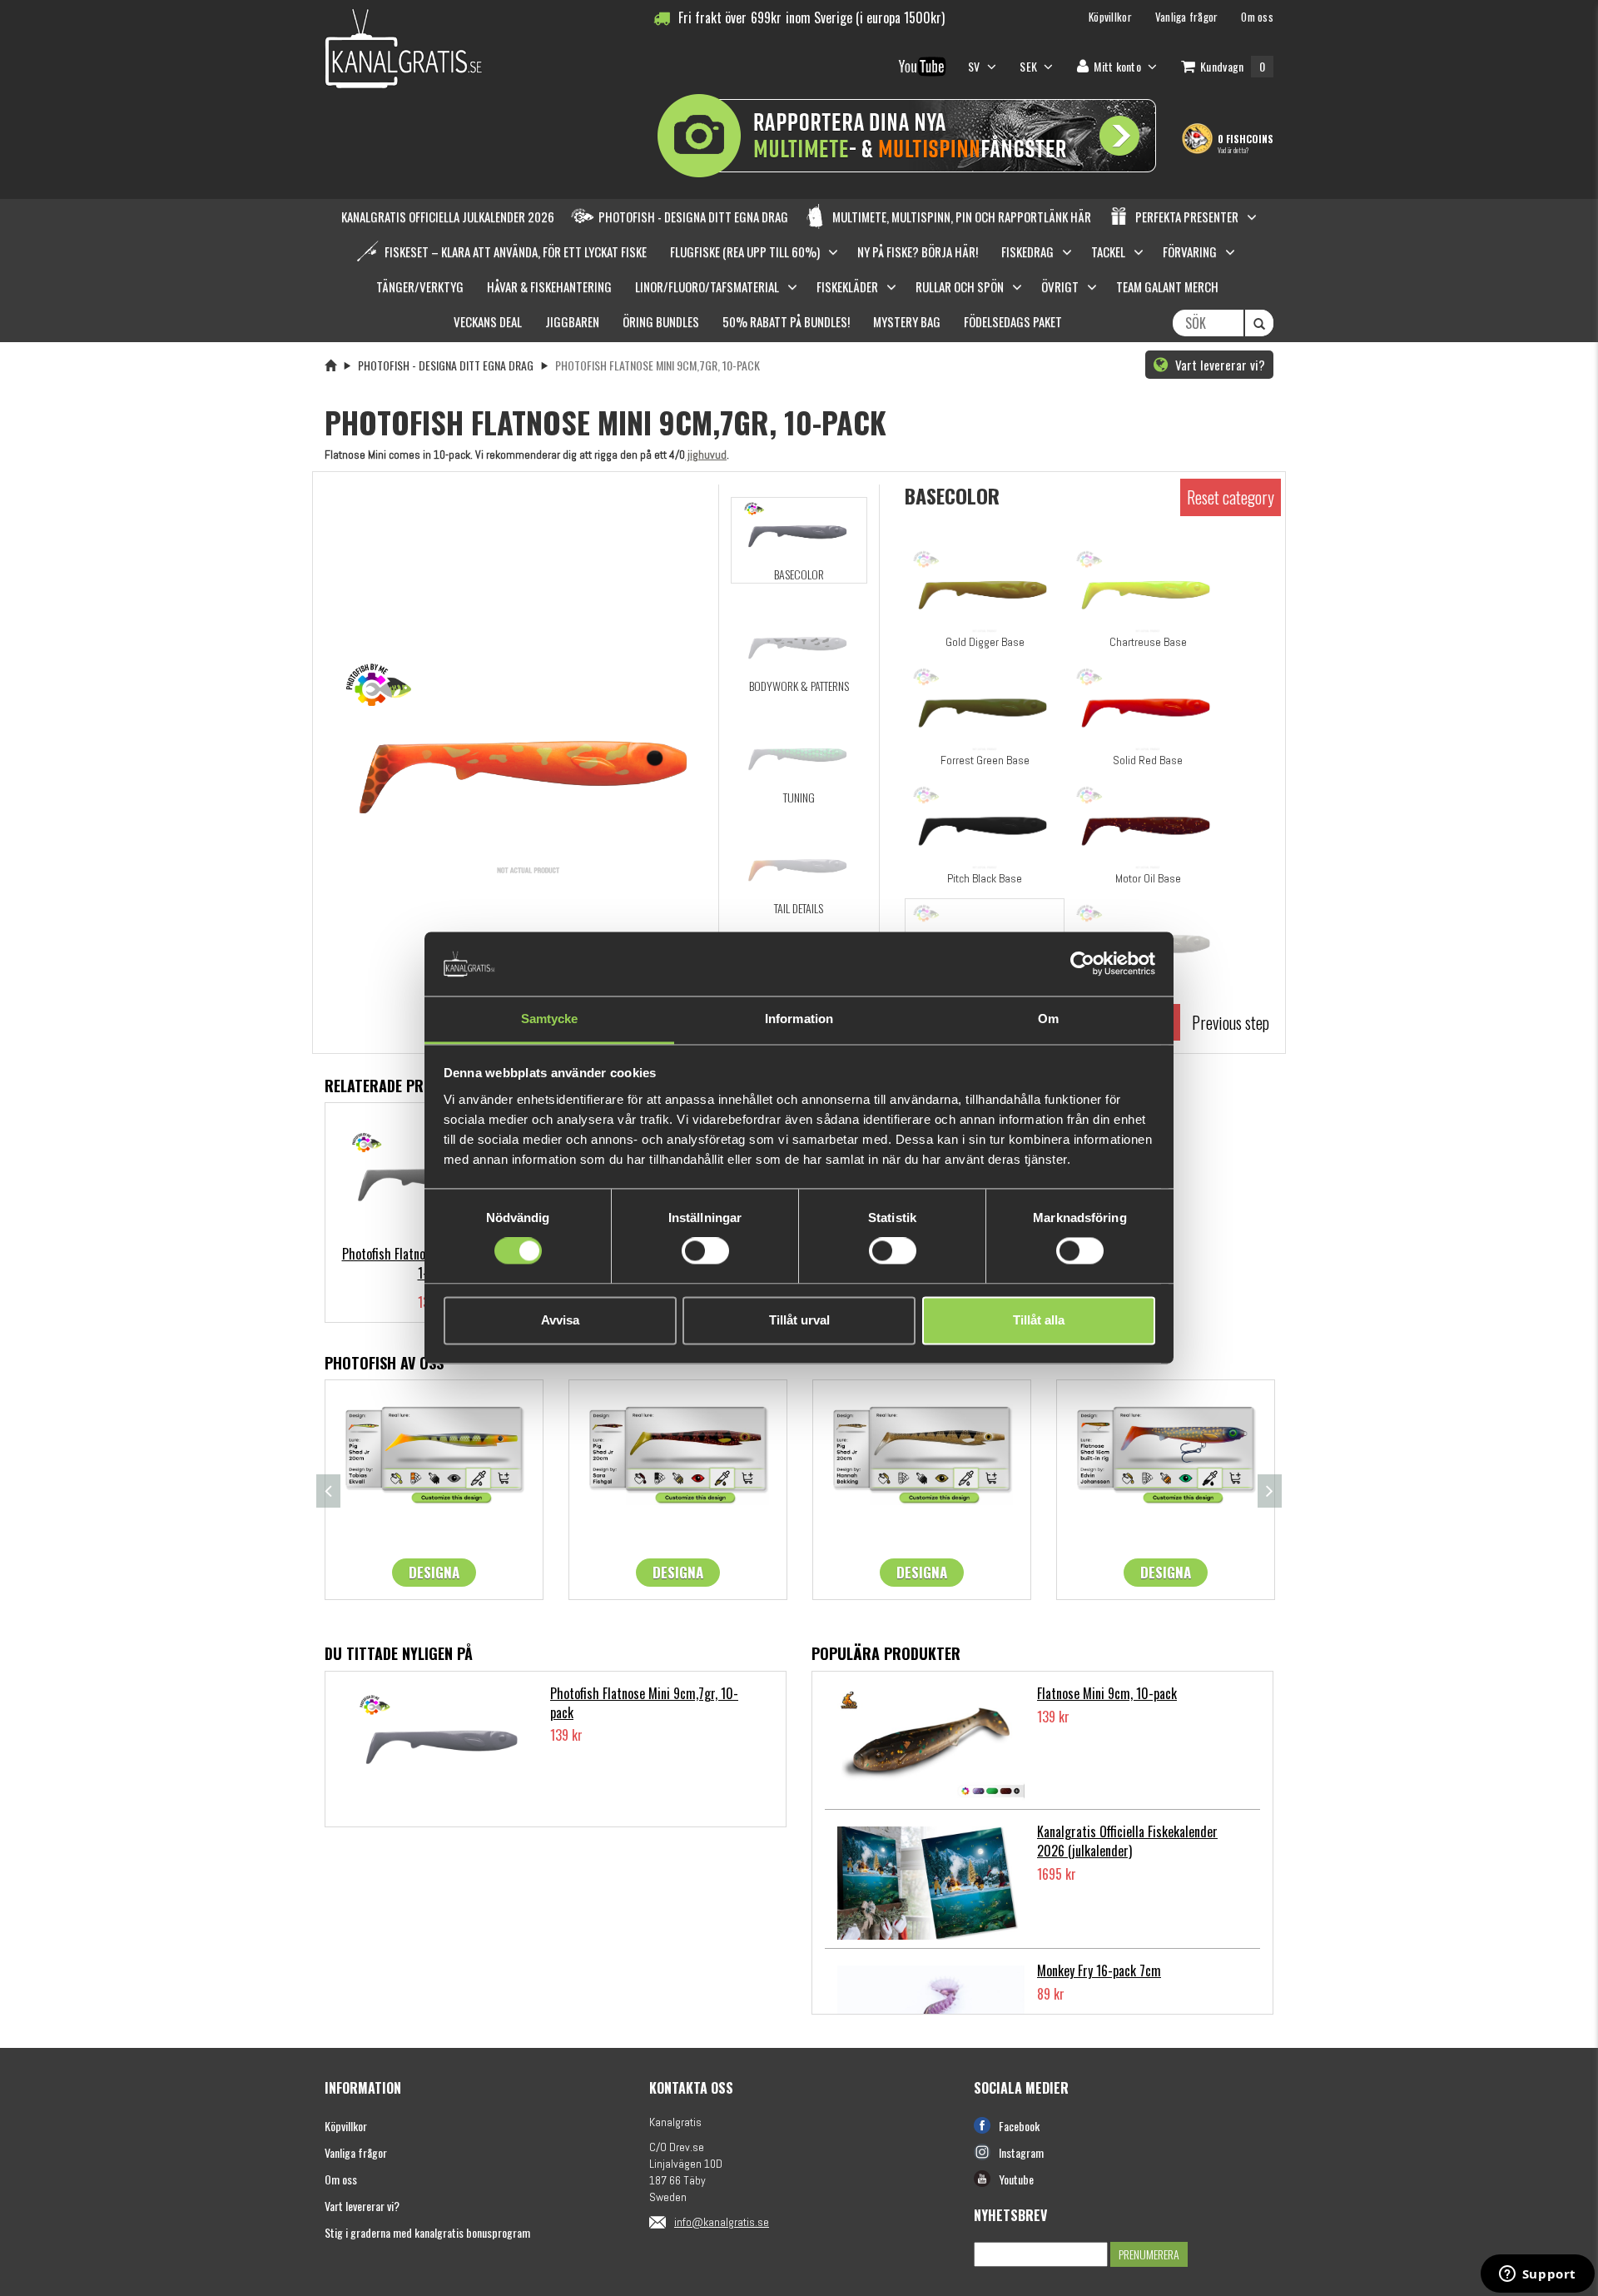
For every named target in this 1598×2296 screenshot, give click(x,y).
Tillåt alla (1039, 1320)
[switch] (705, 1251)
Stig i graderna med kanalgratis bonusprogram (427, 2232)
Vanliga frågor (356, 2152)
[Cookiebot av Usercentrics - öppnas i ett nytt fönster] (1082, 964)
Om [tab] (1048, 1019)
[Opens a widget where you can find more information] (1537, 2275)
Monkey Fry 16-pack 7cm (1099, 1970)
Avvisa (560, 1320)
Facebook (1019, 2126)
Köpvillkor (346, 2126)
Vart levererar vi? (1218, 365)
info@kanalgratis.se (722, 2222)
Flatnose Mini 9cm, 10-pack (1107, 1693)
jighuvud (706, 455)
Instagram (1021, 2152)
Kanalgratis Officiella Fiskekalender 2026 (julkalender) (1127, 1841)
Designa (434, 1572)
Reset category (1231, 497)
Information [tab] (799, 1019)
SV (975, 66)
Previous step (1231, 1022)
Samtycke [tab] (550, 1019)
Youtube (1016, 2179)
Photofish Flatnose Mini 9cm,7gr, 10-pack (644, 1703)
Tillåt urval (799, 1320)
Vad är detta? (1233, 150)
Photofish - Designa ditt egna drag (446, 365)
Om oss (341, 2179)
